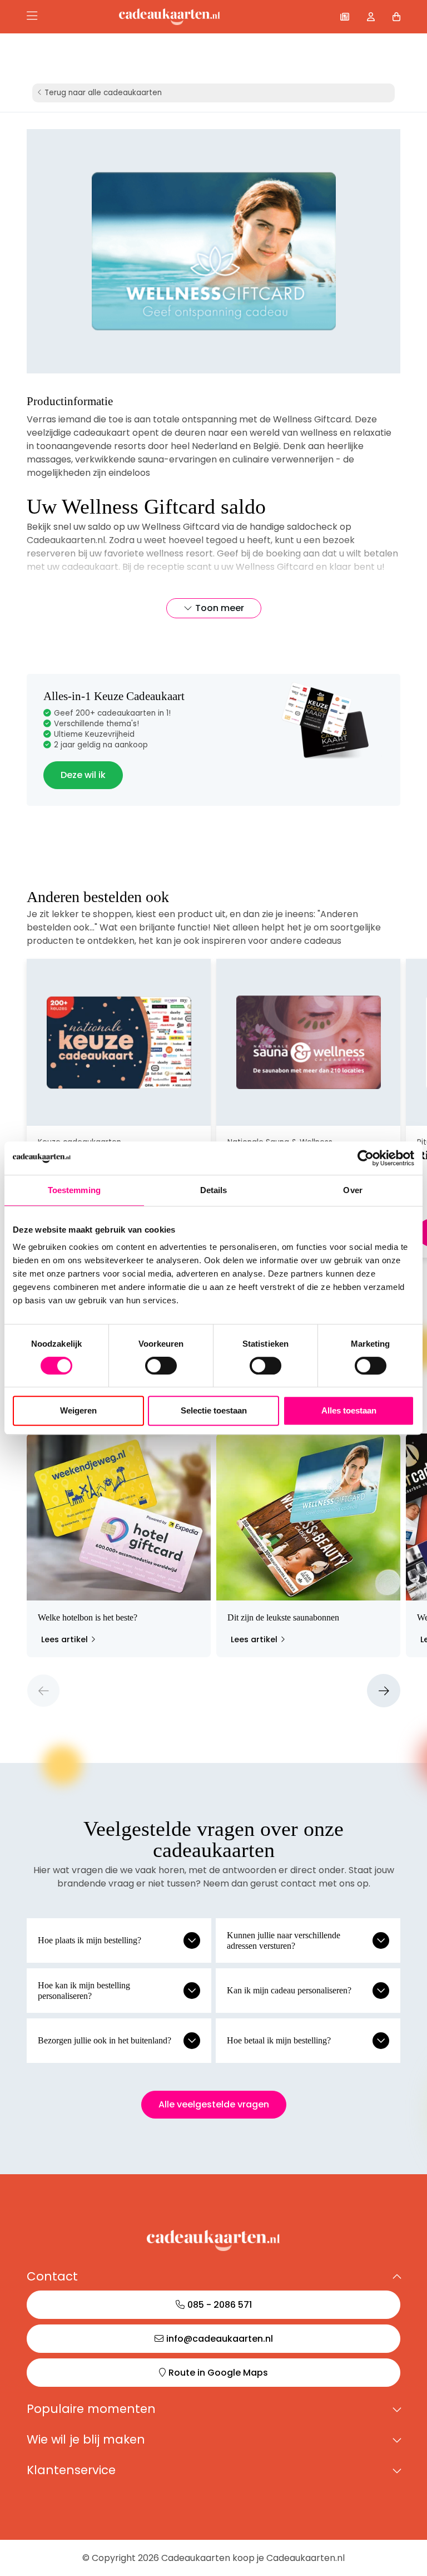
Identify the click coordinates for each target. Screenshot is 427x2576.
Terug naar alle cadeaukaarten (103, 93)
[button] (43, 1691)
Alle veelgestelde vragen (214, 2104)
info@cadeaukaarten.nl (220, 2339)
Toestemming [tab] (74, 1190)
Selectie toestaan (214, 1410)
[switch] (161, 1366)
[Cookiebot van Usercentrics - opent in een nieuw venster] (366, 1158)
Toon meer (220, 608)
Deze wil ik (83, 775)
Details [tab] (214, 1190)
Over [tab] (352, 1190)
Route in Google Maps (218, 2373)
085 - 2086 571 (220, 2305)
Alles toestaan (349, 1410)
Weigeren (78, 1410)
